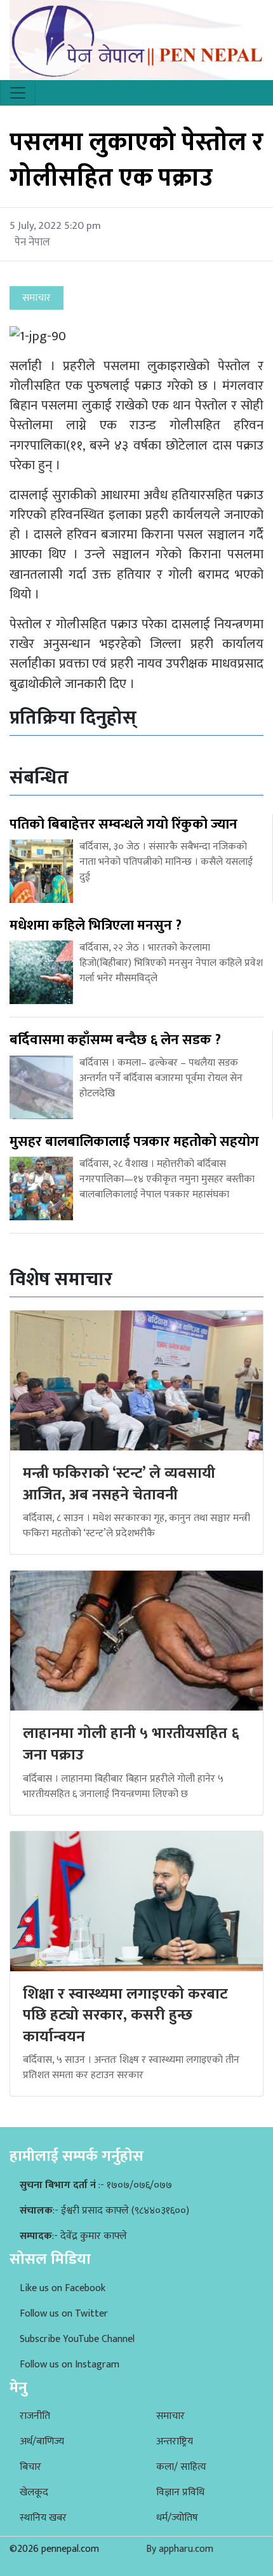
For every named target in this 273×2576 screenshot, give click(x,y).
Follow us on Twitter (64, 2314)
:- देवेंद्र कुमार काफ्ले (73, 2236)
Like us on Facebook (63, 2288)
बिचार (30, 2467)
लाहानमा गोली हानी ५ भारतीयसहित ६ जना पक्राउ (131, 1744)
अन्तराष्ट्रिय (175, 2442)
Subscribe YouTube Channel (77, 2339)
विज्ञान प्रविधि (180, 2492)
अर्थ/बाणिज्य (42, 2442)
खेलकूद (34, 2492)
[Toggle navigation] (18, 93)
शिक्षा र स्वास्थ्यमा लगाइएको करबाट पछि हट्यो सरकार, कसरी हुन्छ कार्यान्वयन (125, 2015)
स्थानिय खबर (43, 2518)
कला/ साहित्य (181, 2467)
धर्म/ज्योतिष (177, 2518)
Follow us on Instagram (70, 2365)
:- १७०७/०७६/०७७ (96, 2185)
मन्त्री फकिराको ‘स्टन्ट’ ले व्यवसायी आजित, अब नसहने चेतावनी (119, 1484)
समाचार (170, 2416)
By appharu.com (180, 2549)
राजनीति (35, 2416)
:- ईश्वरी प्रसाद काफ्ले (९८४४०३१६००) (104, 2211)
